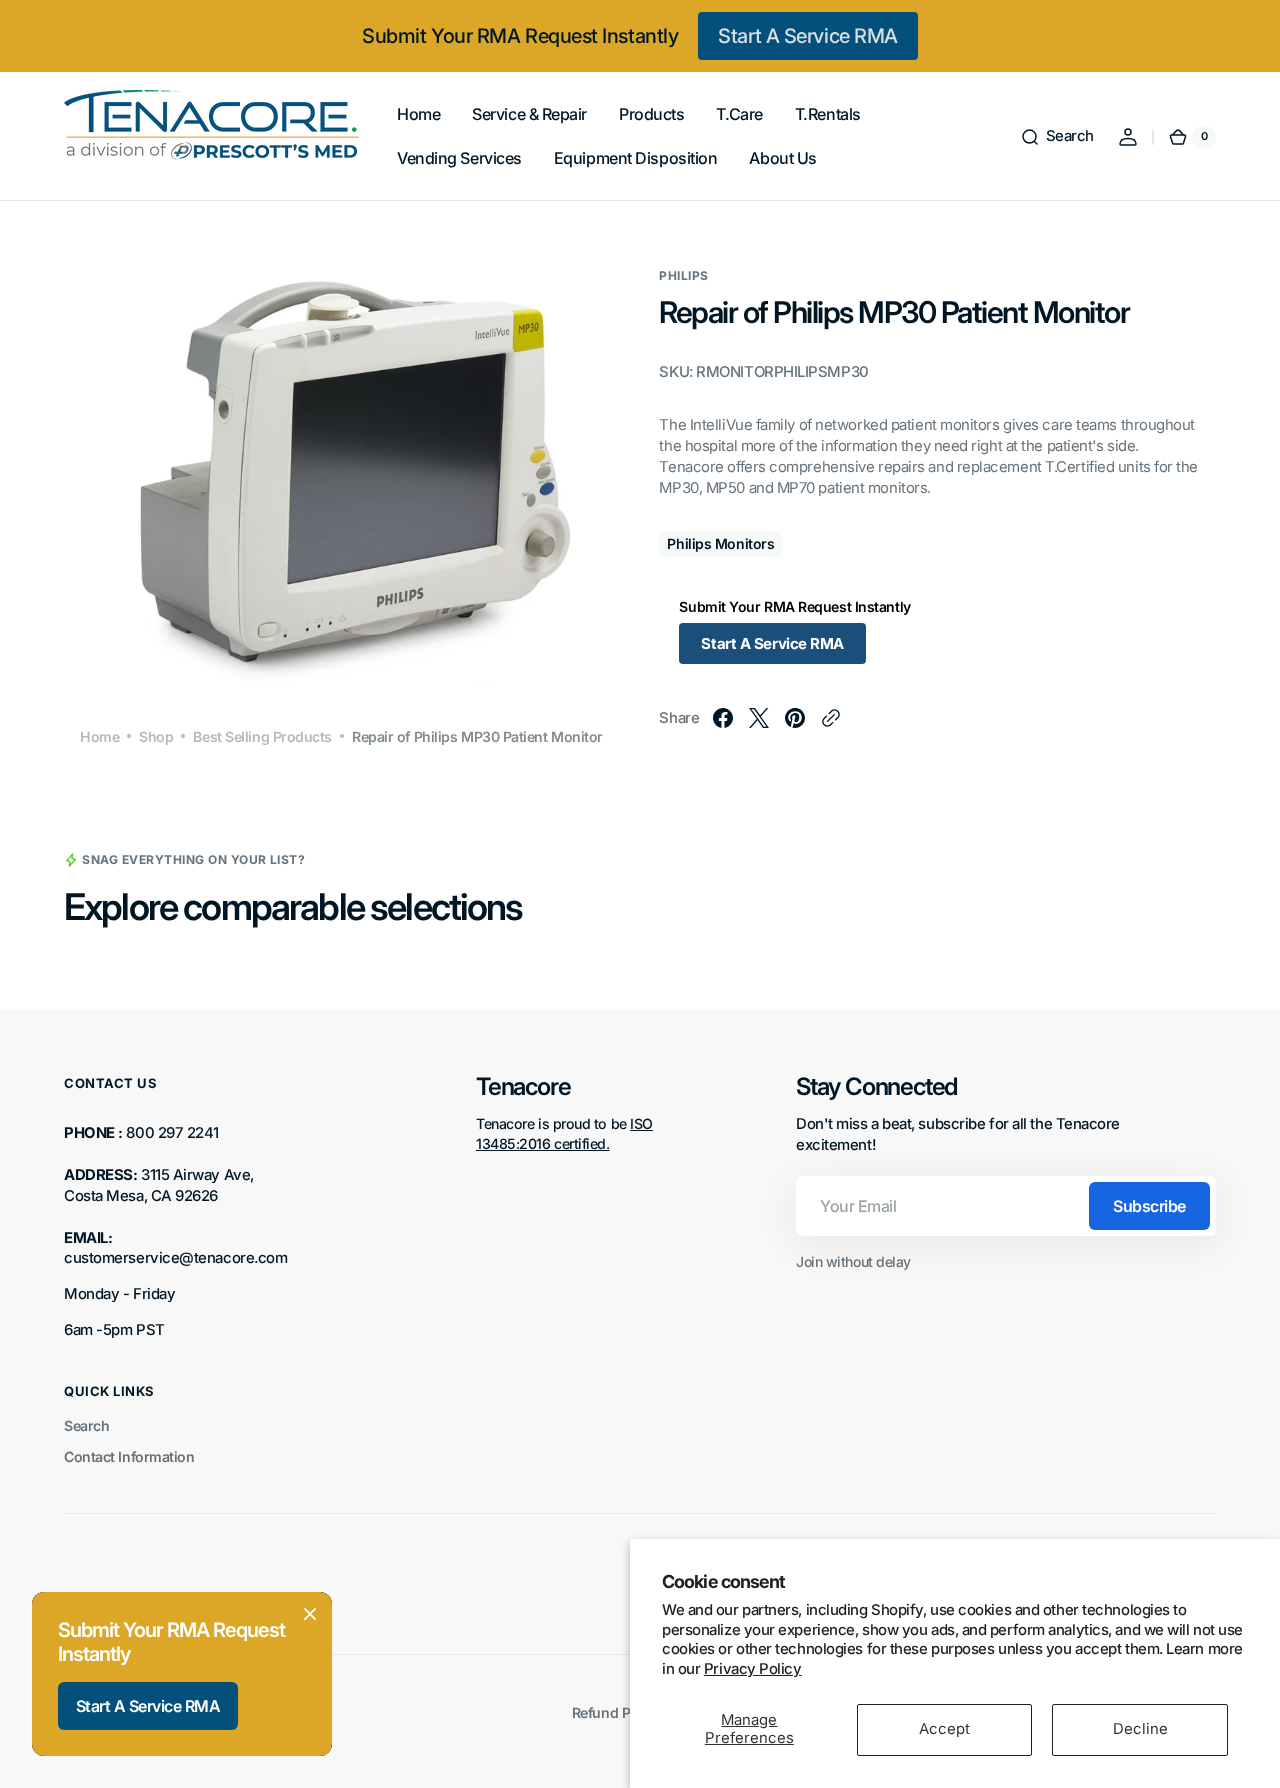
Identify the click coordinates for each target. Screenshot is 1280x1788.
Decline (1140, 1729)
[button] (1057, 137)
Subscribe (1149, 1206)
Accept (944, 1729)
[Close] (310, 1614)
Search (86, 1425)
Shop (156, 736)
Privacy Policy (753, 1669)
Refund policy (616, 1712)
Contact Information (129, 1456)
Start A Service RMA (807, 36)
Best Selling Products (262, 736)
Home (99, 736)
